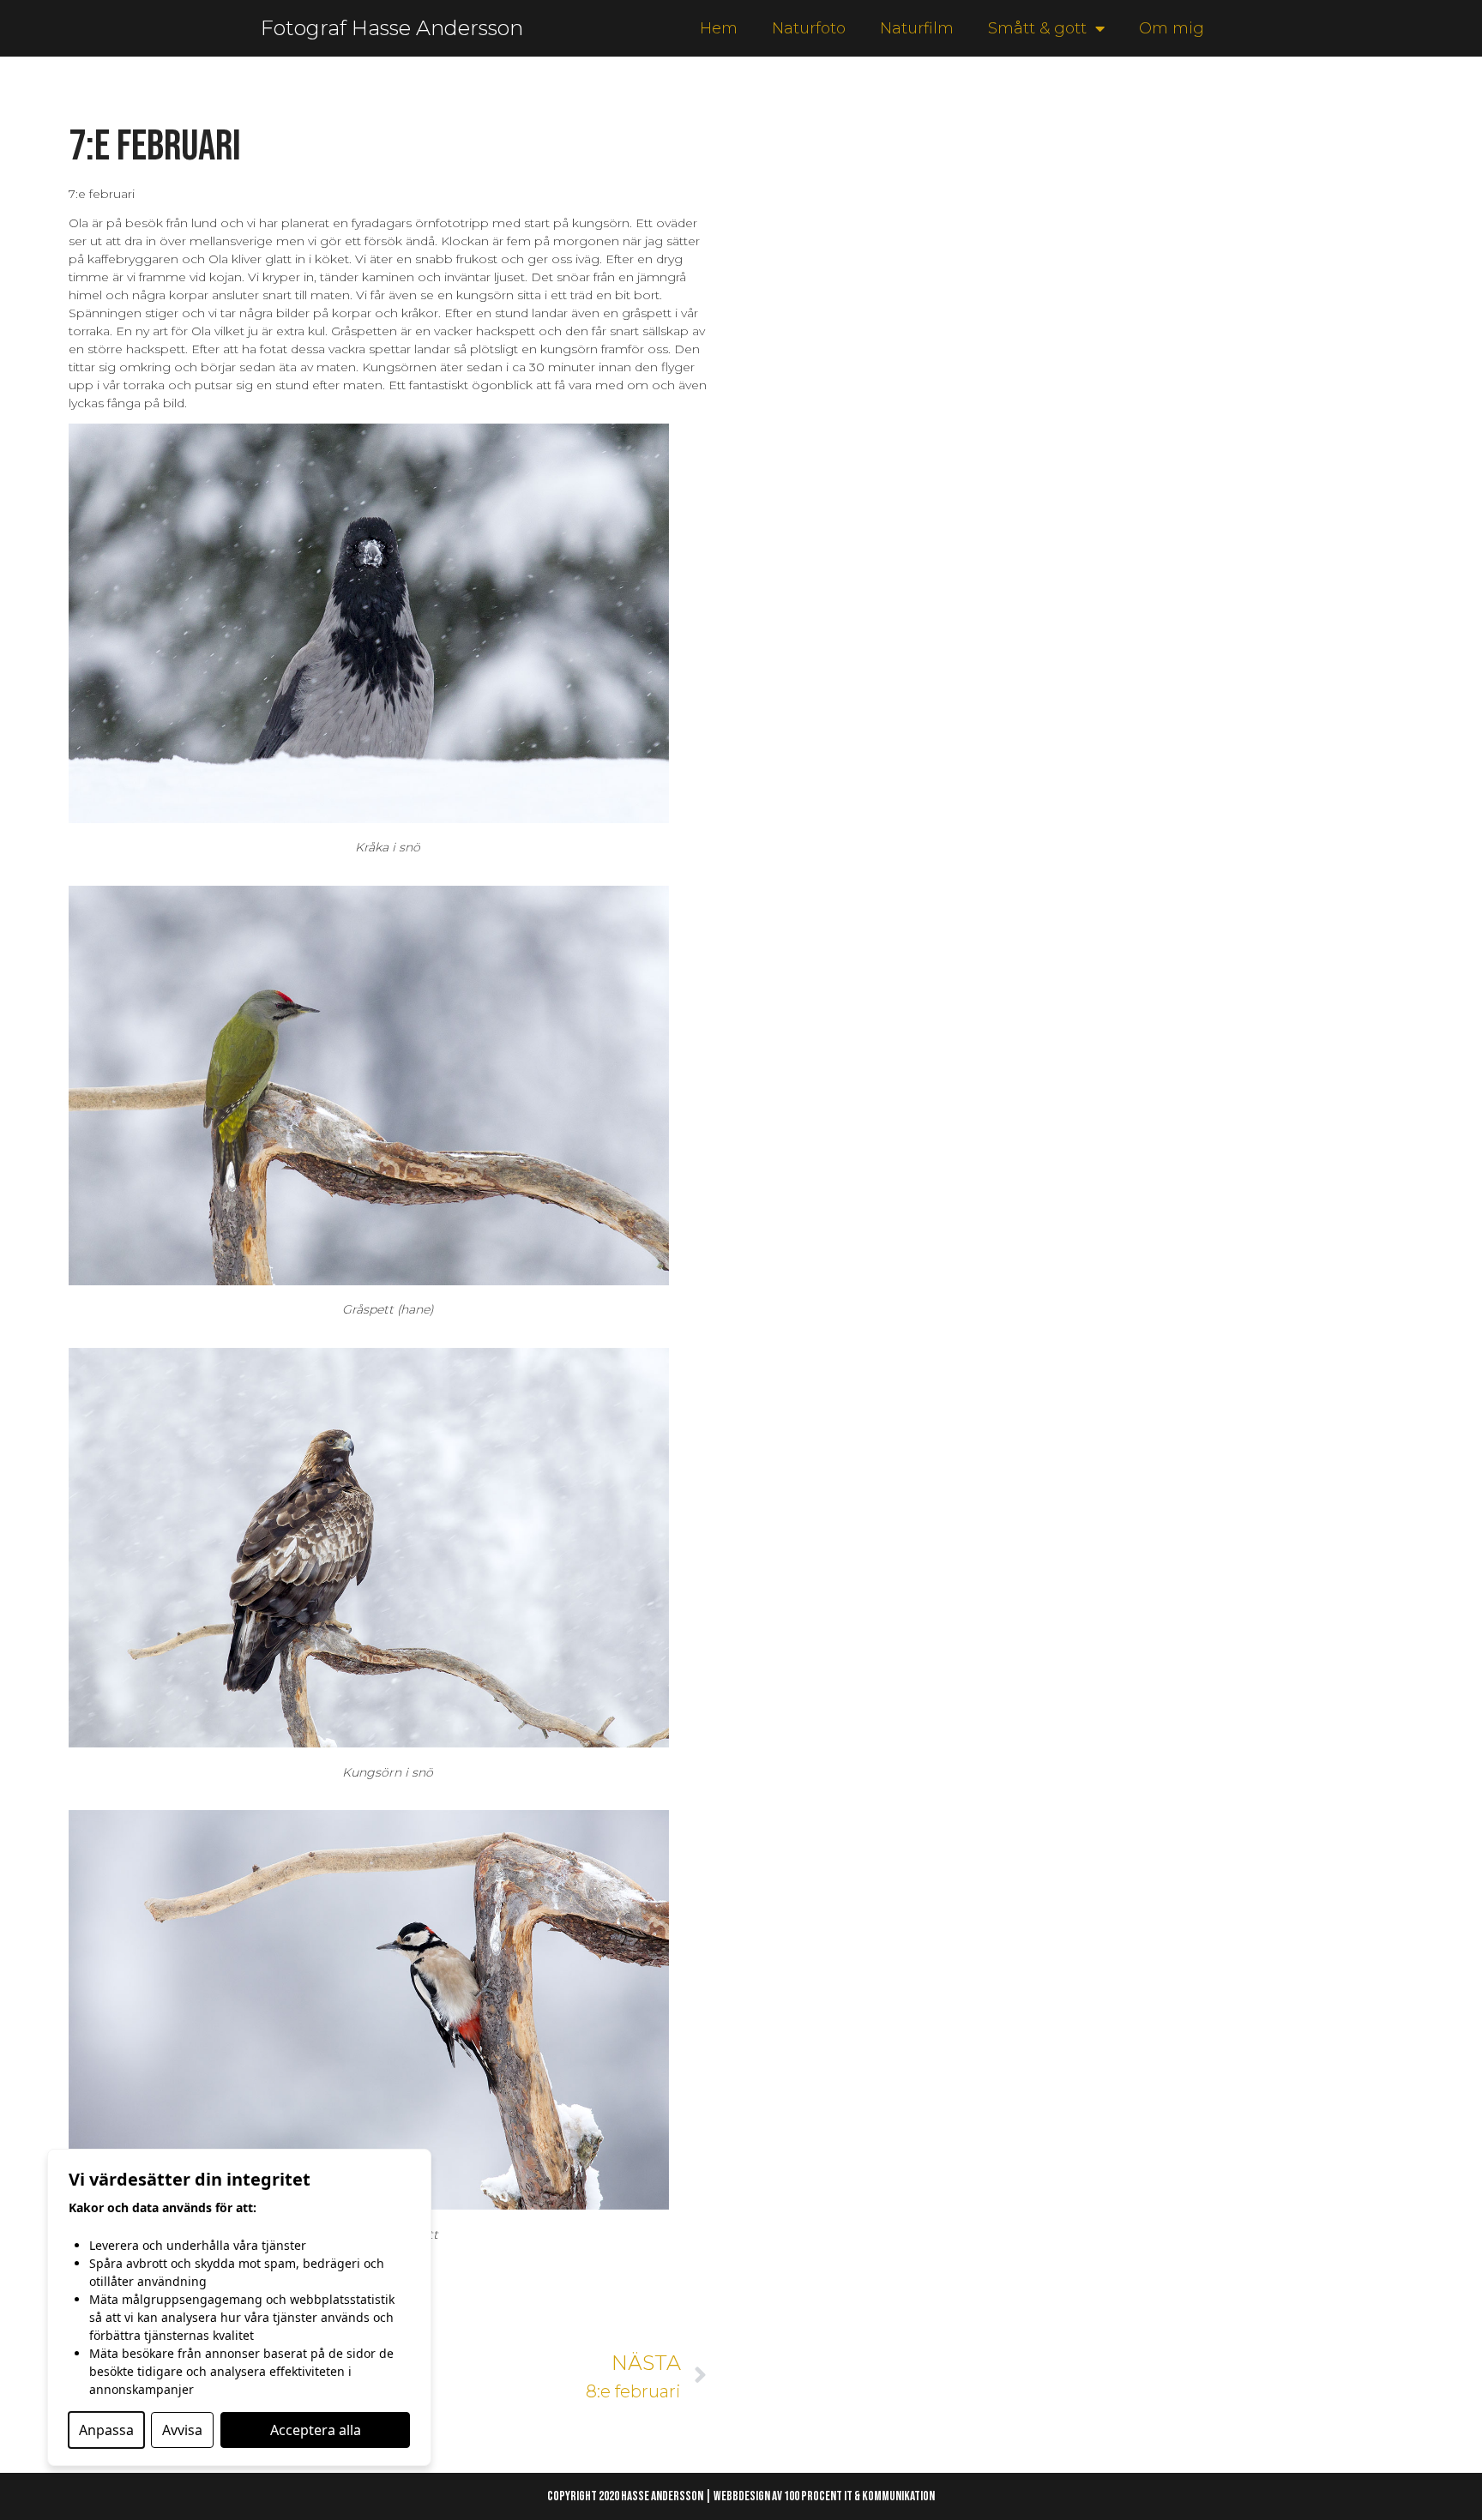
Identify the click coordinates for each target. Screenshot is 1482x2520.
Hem (719, 28)
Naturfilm (917, 28)
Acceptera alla (316, 2430)
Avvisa (182, 2430)
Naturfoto (809, 28)
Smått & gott (1037, 28)
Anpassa (106, 2430)
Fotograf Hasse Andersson (392, 28)
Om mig (1172, 28)
